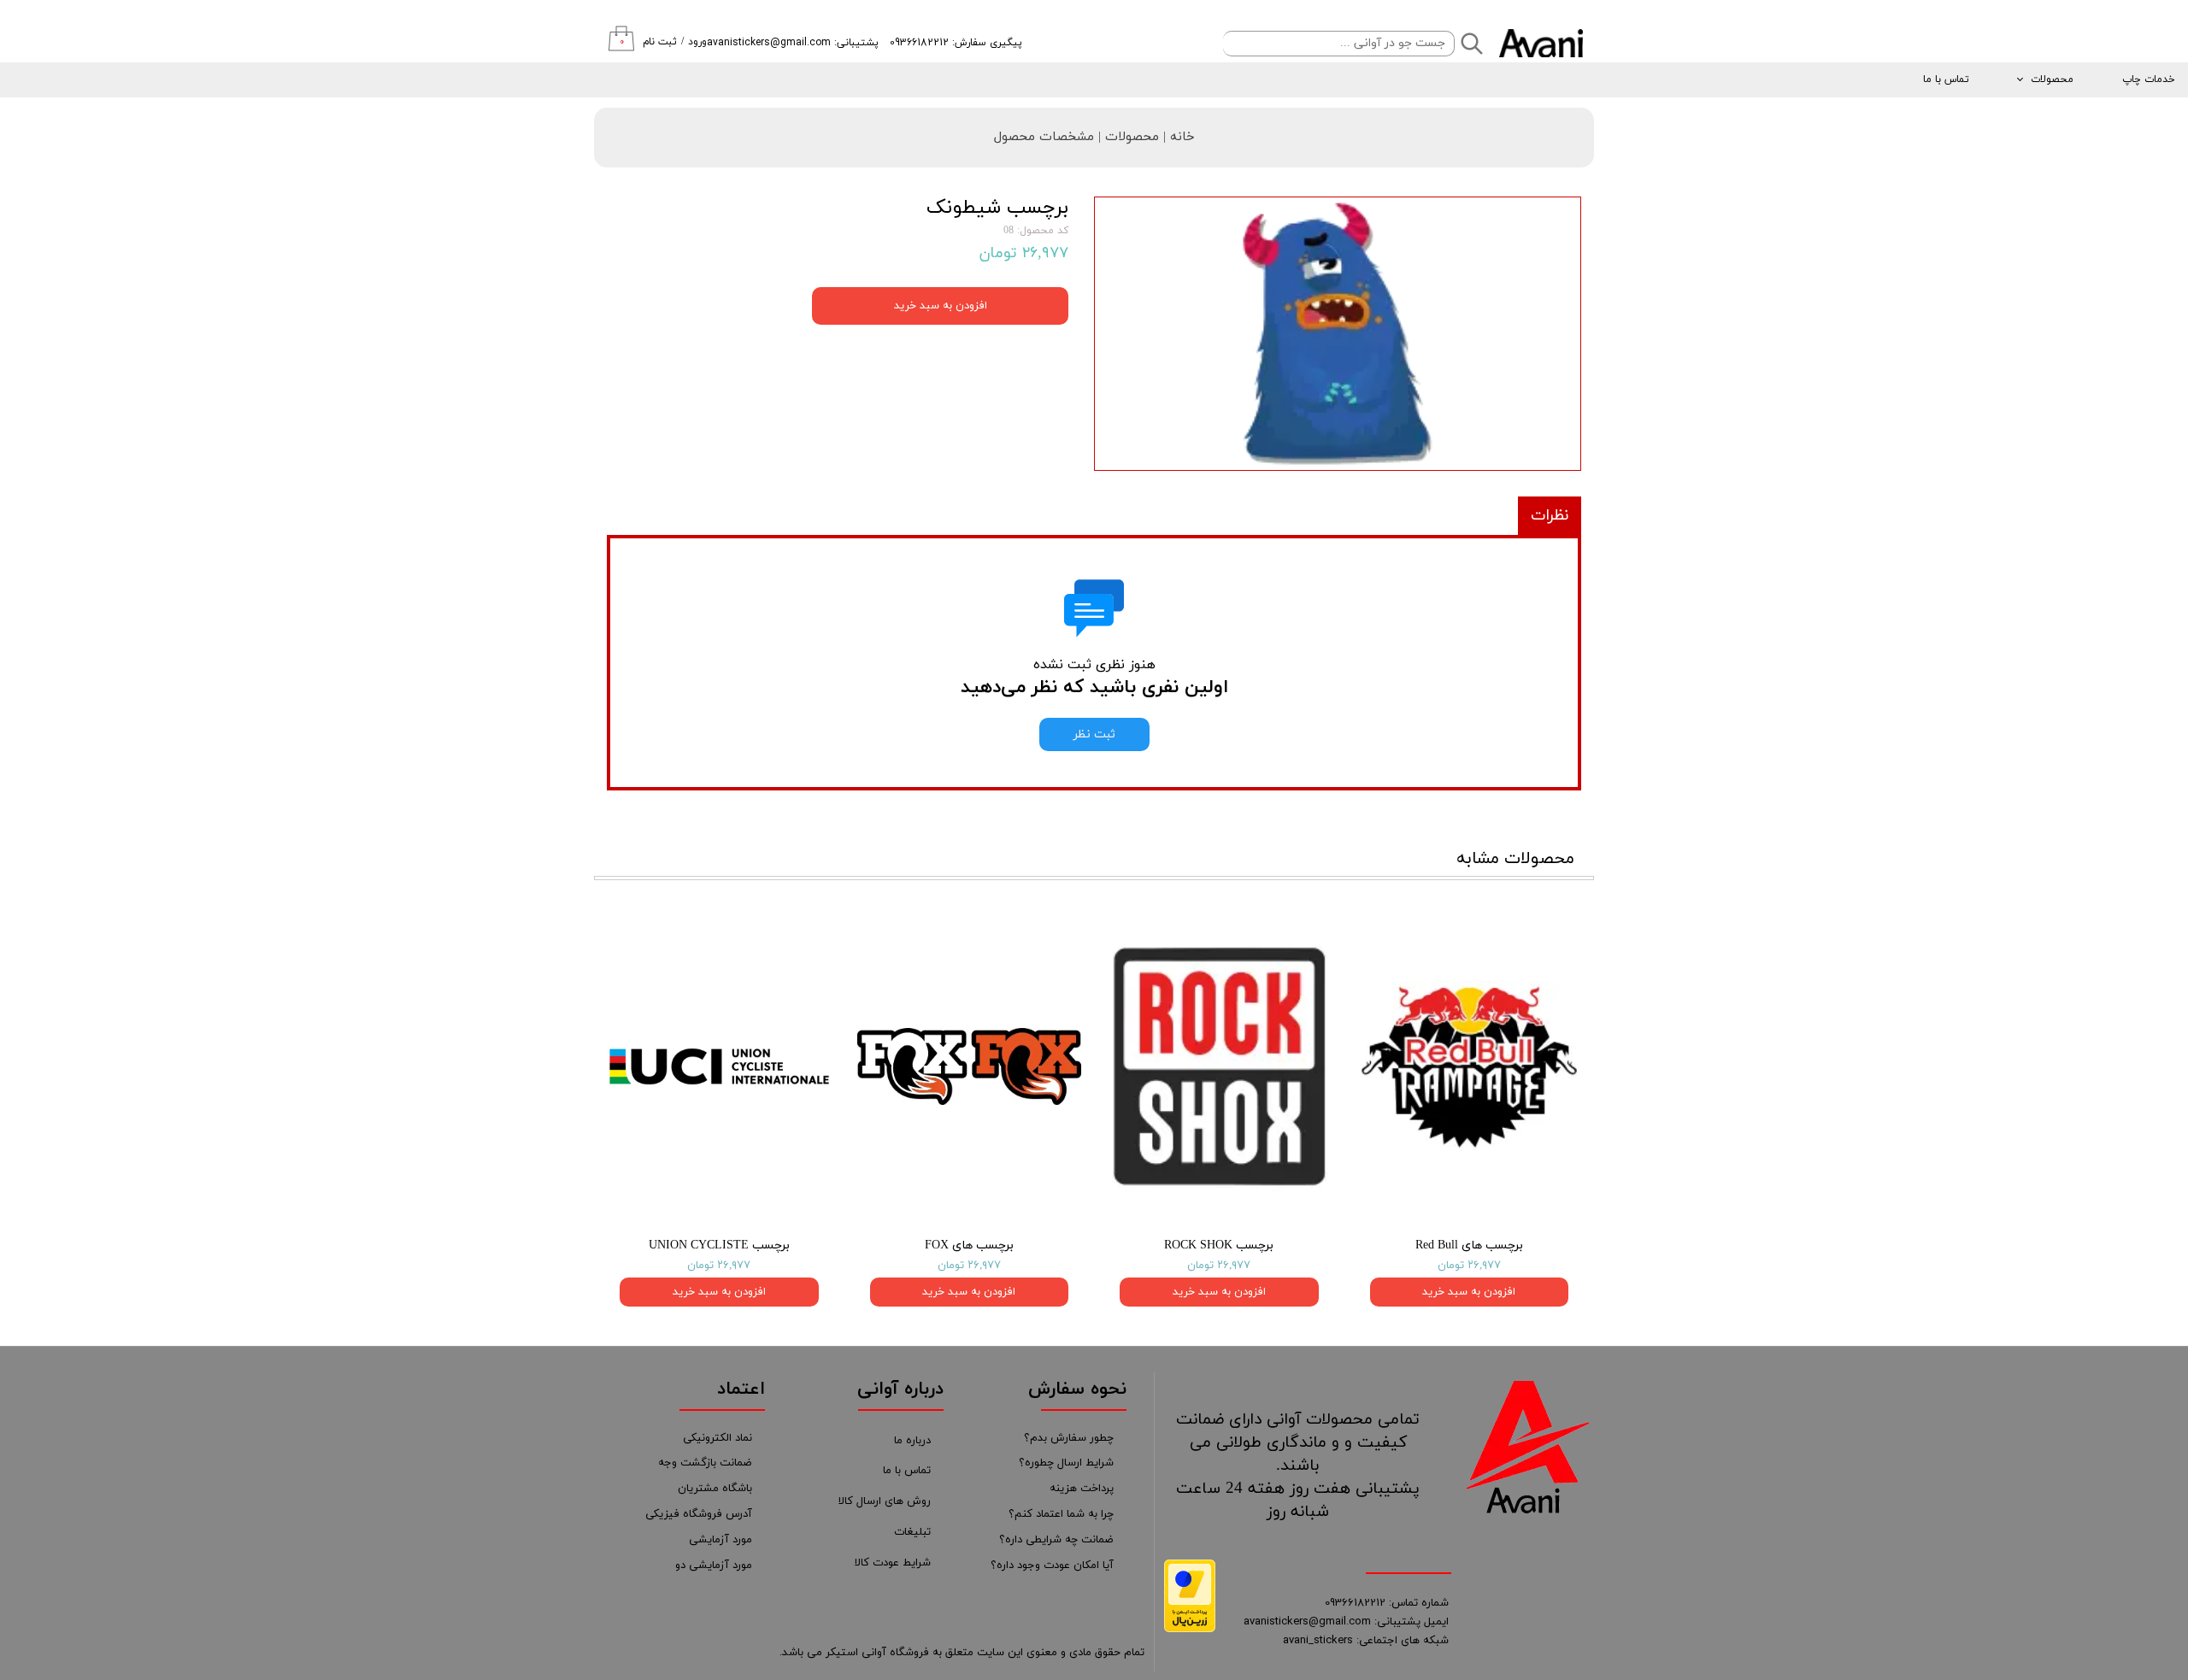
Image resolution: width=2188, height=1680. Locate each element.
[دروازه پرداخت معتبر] (1190, 1629)
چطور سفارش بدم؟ (1069, 1438)
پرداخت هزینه (1082, 1489)
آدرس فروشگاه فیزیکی (699, 1514)
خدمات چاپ (2149, 79)
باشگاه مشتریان (715, 1489)
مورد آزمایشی (721, 1540)
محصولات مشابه (1515, 859)
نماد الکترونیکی (718, 1438)
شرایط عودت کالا (893, 1563)
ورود (697, 42)
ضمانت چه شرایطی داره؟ (1056, 1540)
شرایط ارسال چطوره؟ (1066, 1463)
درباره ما (912, 1441)
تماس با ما (1946, 79)
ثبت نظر (1094, 734)
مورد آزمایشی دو (714, 1565)
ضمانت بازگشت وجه (705, 1463)
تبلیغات (912, 1532)
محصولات (2052, 79)
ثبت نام (660, 42)
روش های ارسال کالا (885, 1501)
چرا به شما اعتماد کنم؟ (1061, 1514)
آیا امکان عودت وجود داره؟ (1052, 1565)
